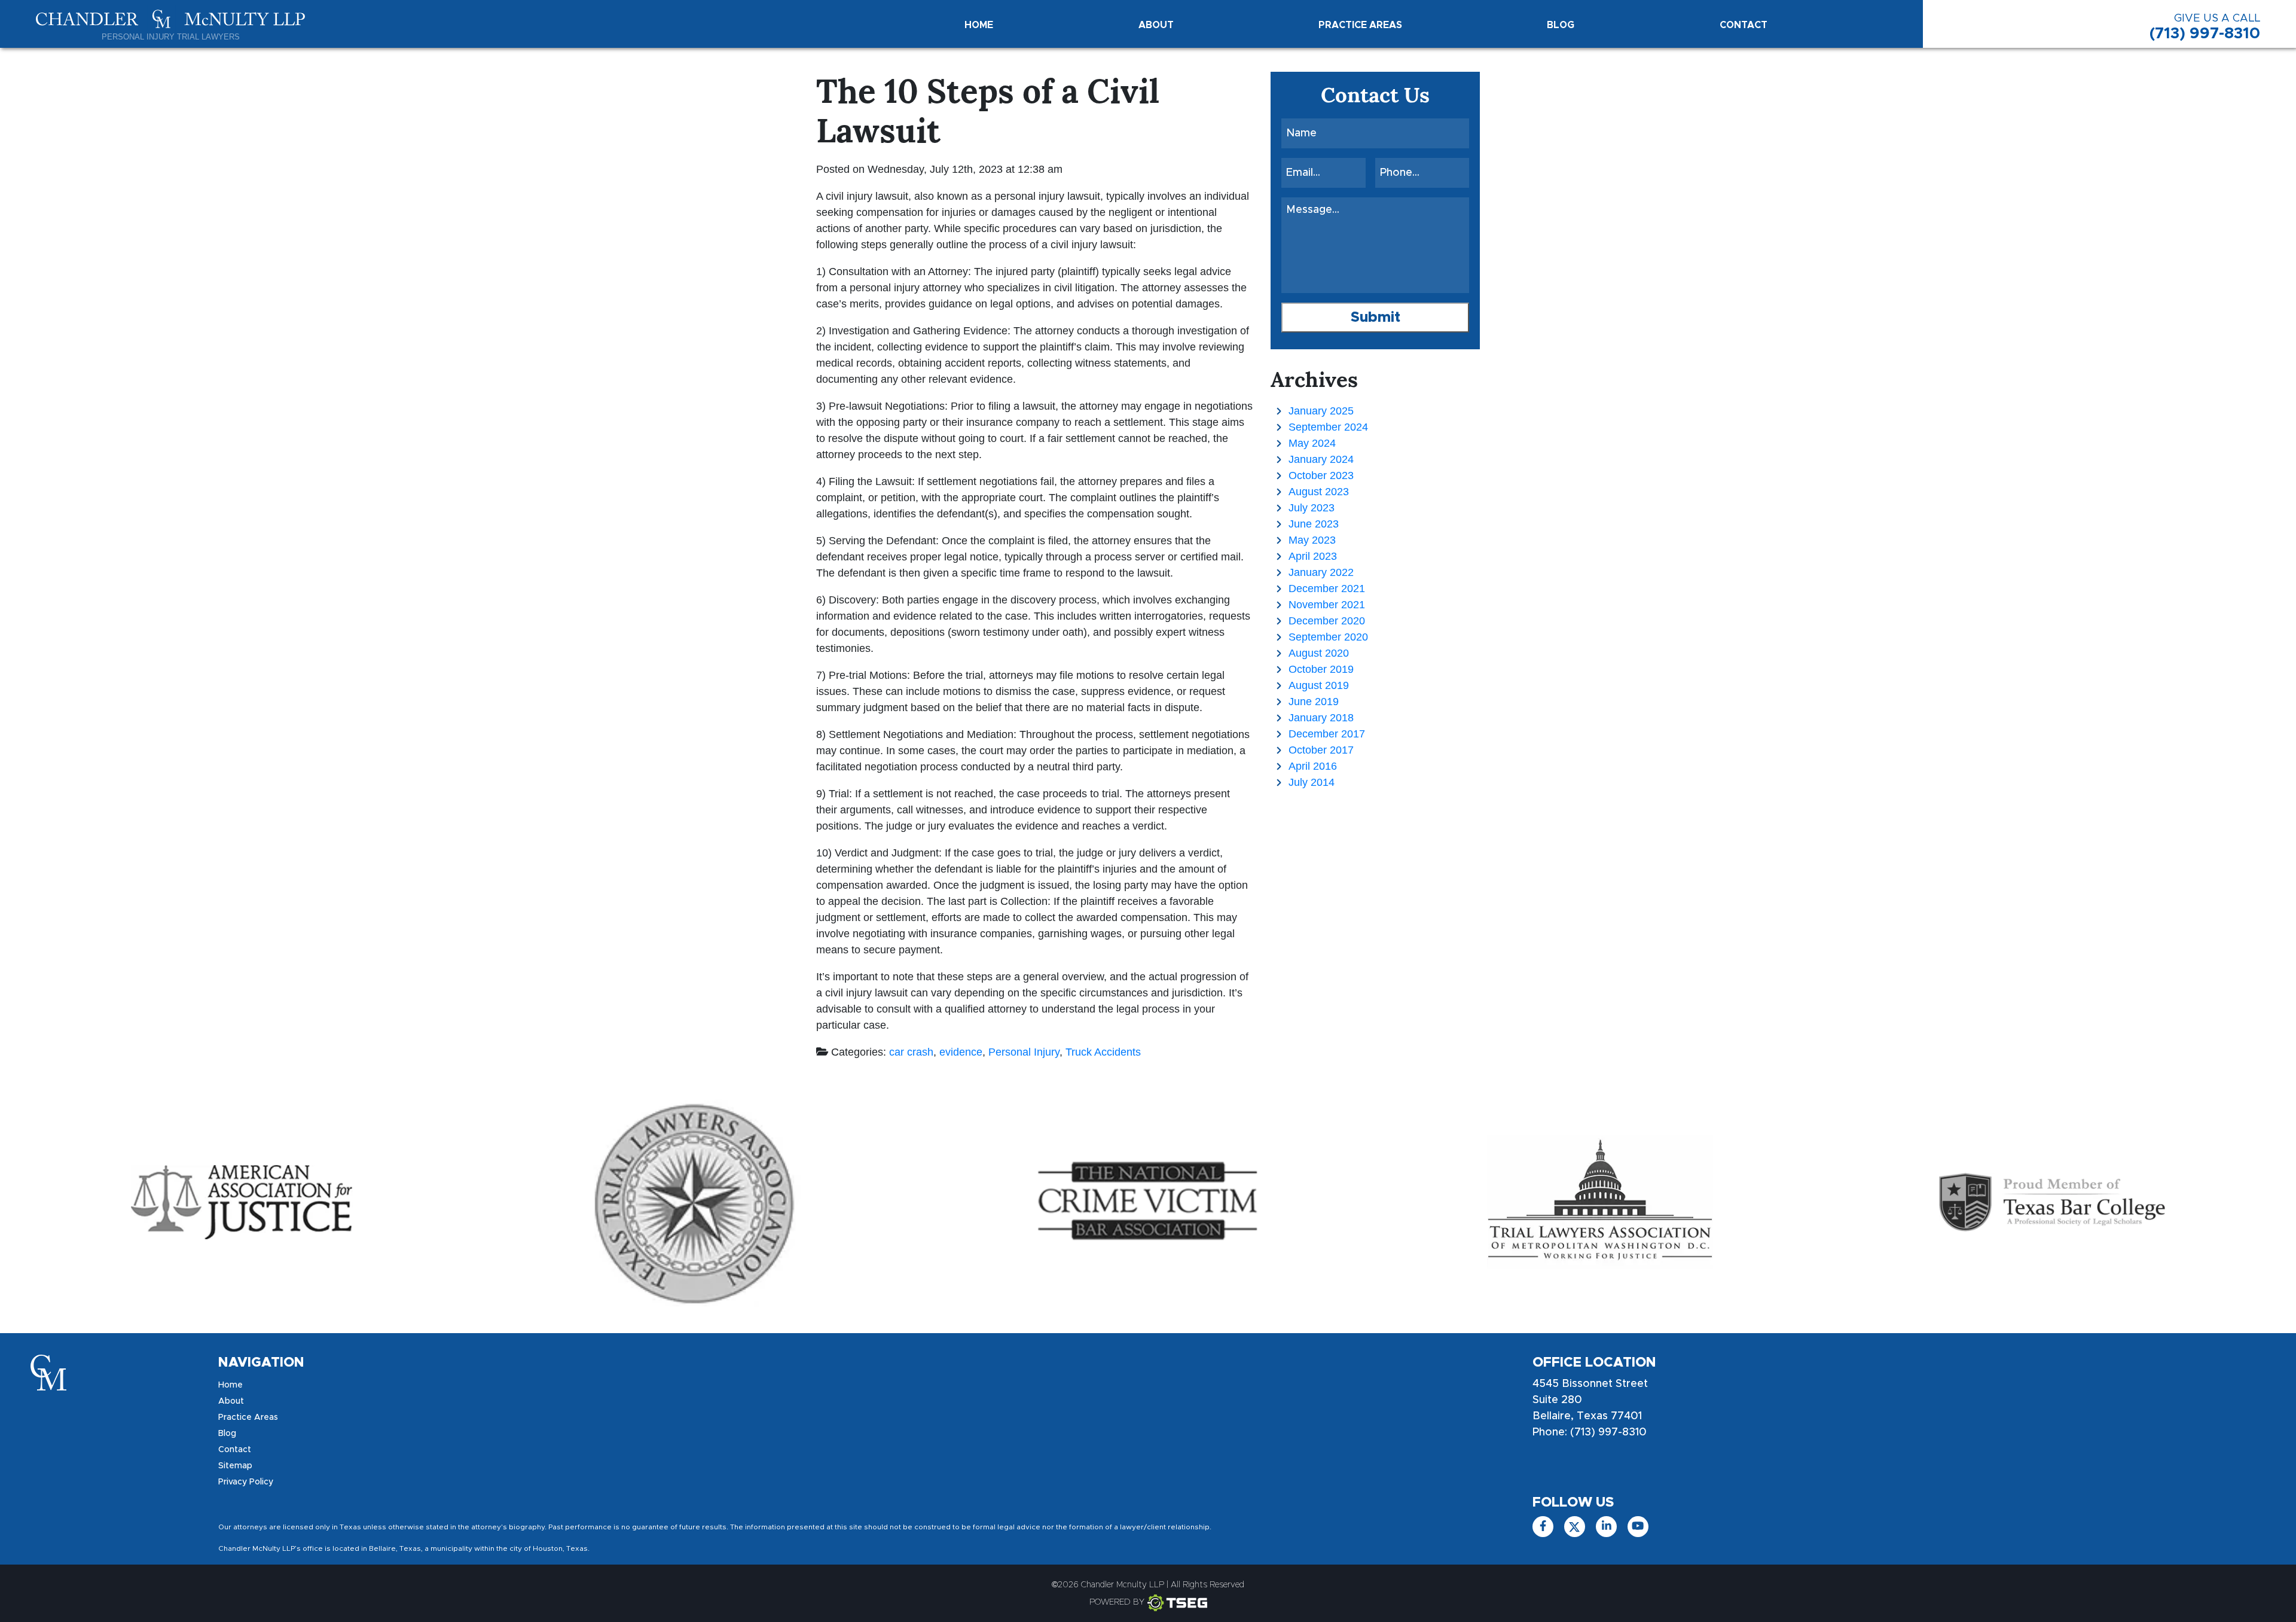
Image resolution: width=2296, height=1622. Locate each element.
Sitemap (235, 1466)
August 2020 (1319, 653)
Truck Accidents (1103, 1052)
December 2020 (1327, 621)
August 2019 (1319, 685)
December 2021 (1327, 589)
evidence (961, 1052)
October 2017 (1321, 750)
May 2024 (1312, 443)
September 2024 (1328, 427)
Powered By (1117, 1602)
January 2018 (1321, 718)
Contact (1744, 25)
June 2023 (1314, 524)
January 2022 (1321, 572)
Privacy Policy (246, 1482)
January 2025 (1321, 411)
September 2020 (1328, 637)
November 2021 (1327, 605)
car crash (911, 1052)
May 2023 (1312, 540)
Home (979, 25)
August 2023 (1319, 492)
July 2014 (1312, 782)
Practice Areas (1360, 25)
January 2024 (1321, 459)
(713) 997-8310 (2205, 27)
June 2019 (1314, 702)
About (1156, 25)
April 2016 (1313, 766)
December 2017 (1327, 734)
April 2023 (1313, 556)
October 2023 (1321, 475)
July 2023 (1312, 508)
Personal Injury (1024, 1052)
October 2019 (1321, 669)
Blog (1561, 25)
